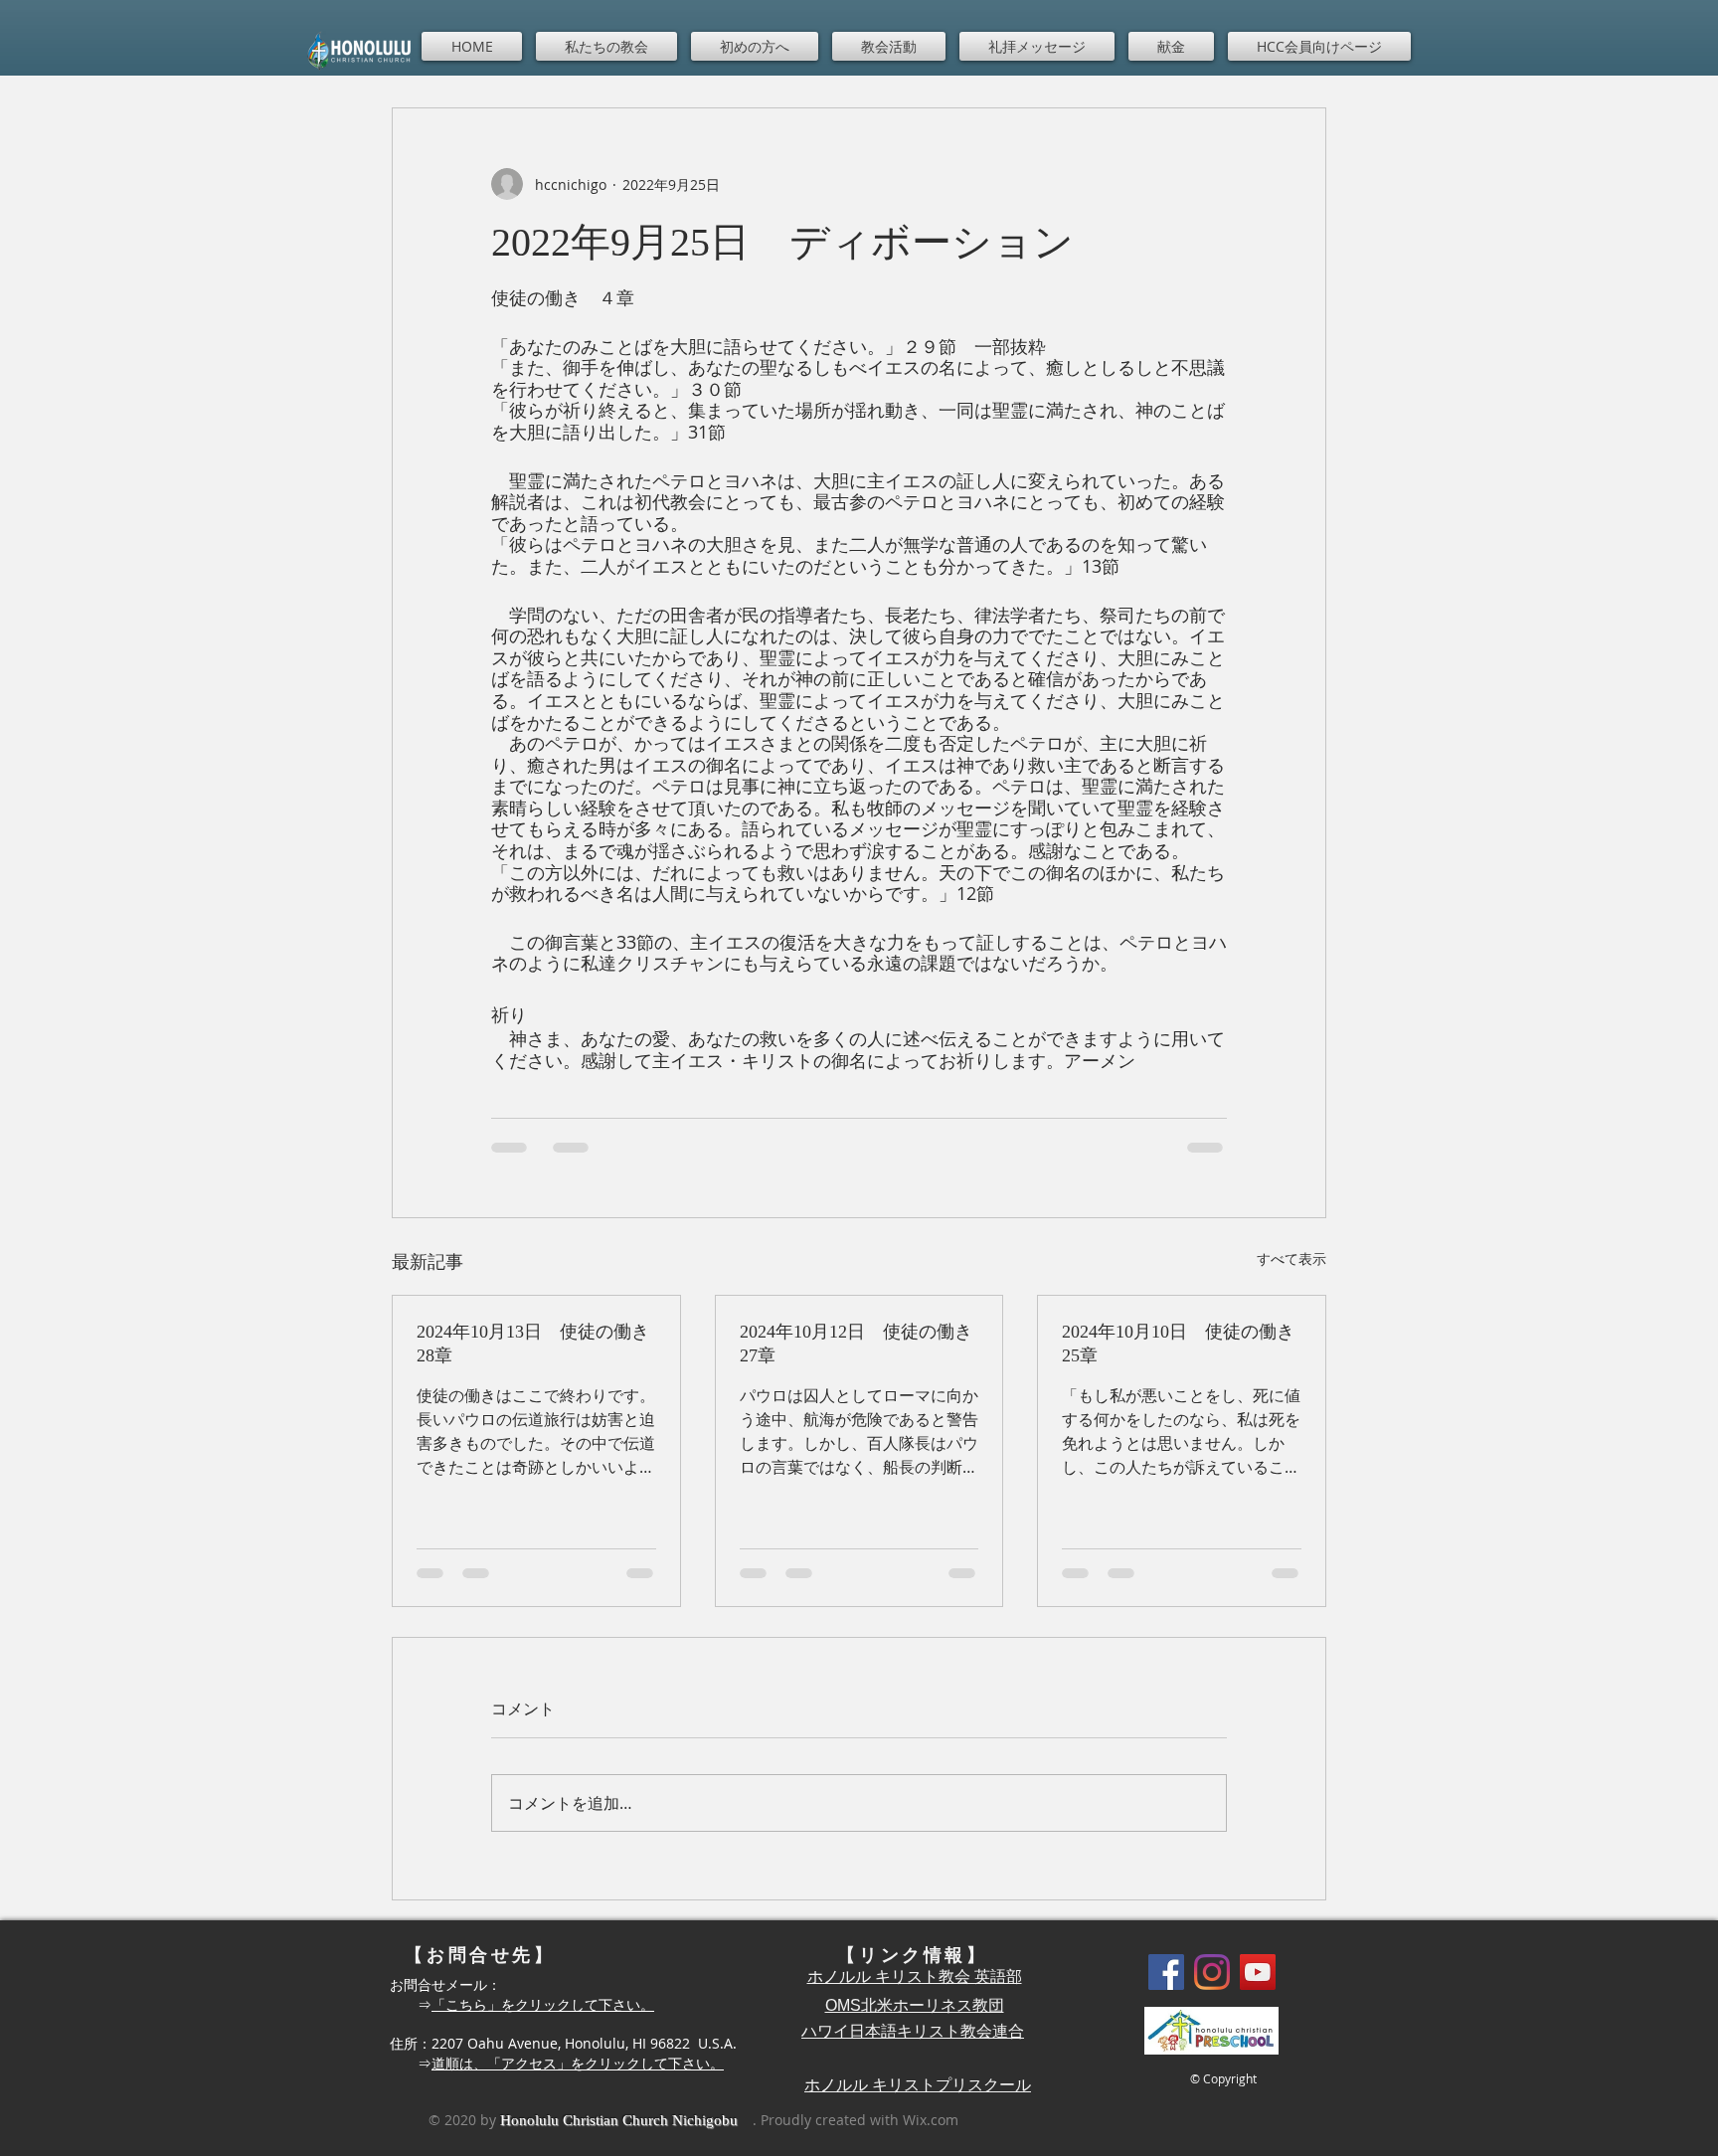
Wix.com (931, 2120)
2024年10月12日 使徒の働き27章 (856, 1344)
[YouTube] (1258, 1972)
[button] (606, 46)
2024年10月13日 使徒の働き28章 (533, 1344)
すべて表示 (1291, 1258)
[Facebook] (1166, 1972)
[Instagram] (1212, 1972)
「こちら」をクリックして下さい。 (543, 2004)
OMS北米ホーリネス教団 (915, 2005)
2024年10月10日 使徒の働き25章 (1178, 1344)
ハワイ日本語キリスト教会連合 (913, 2031)
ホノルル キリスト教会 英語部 (915, 1976)
